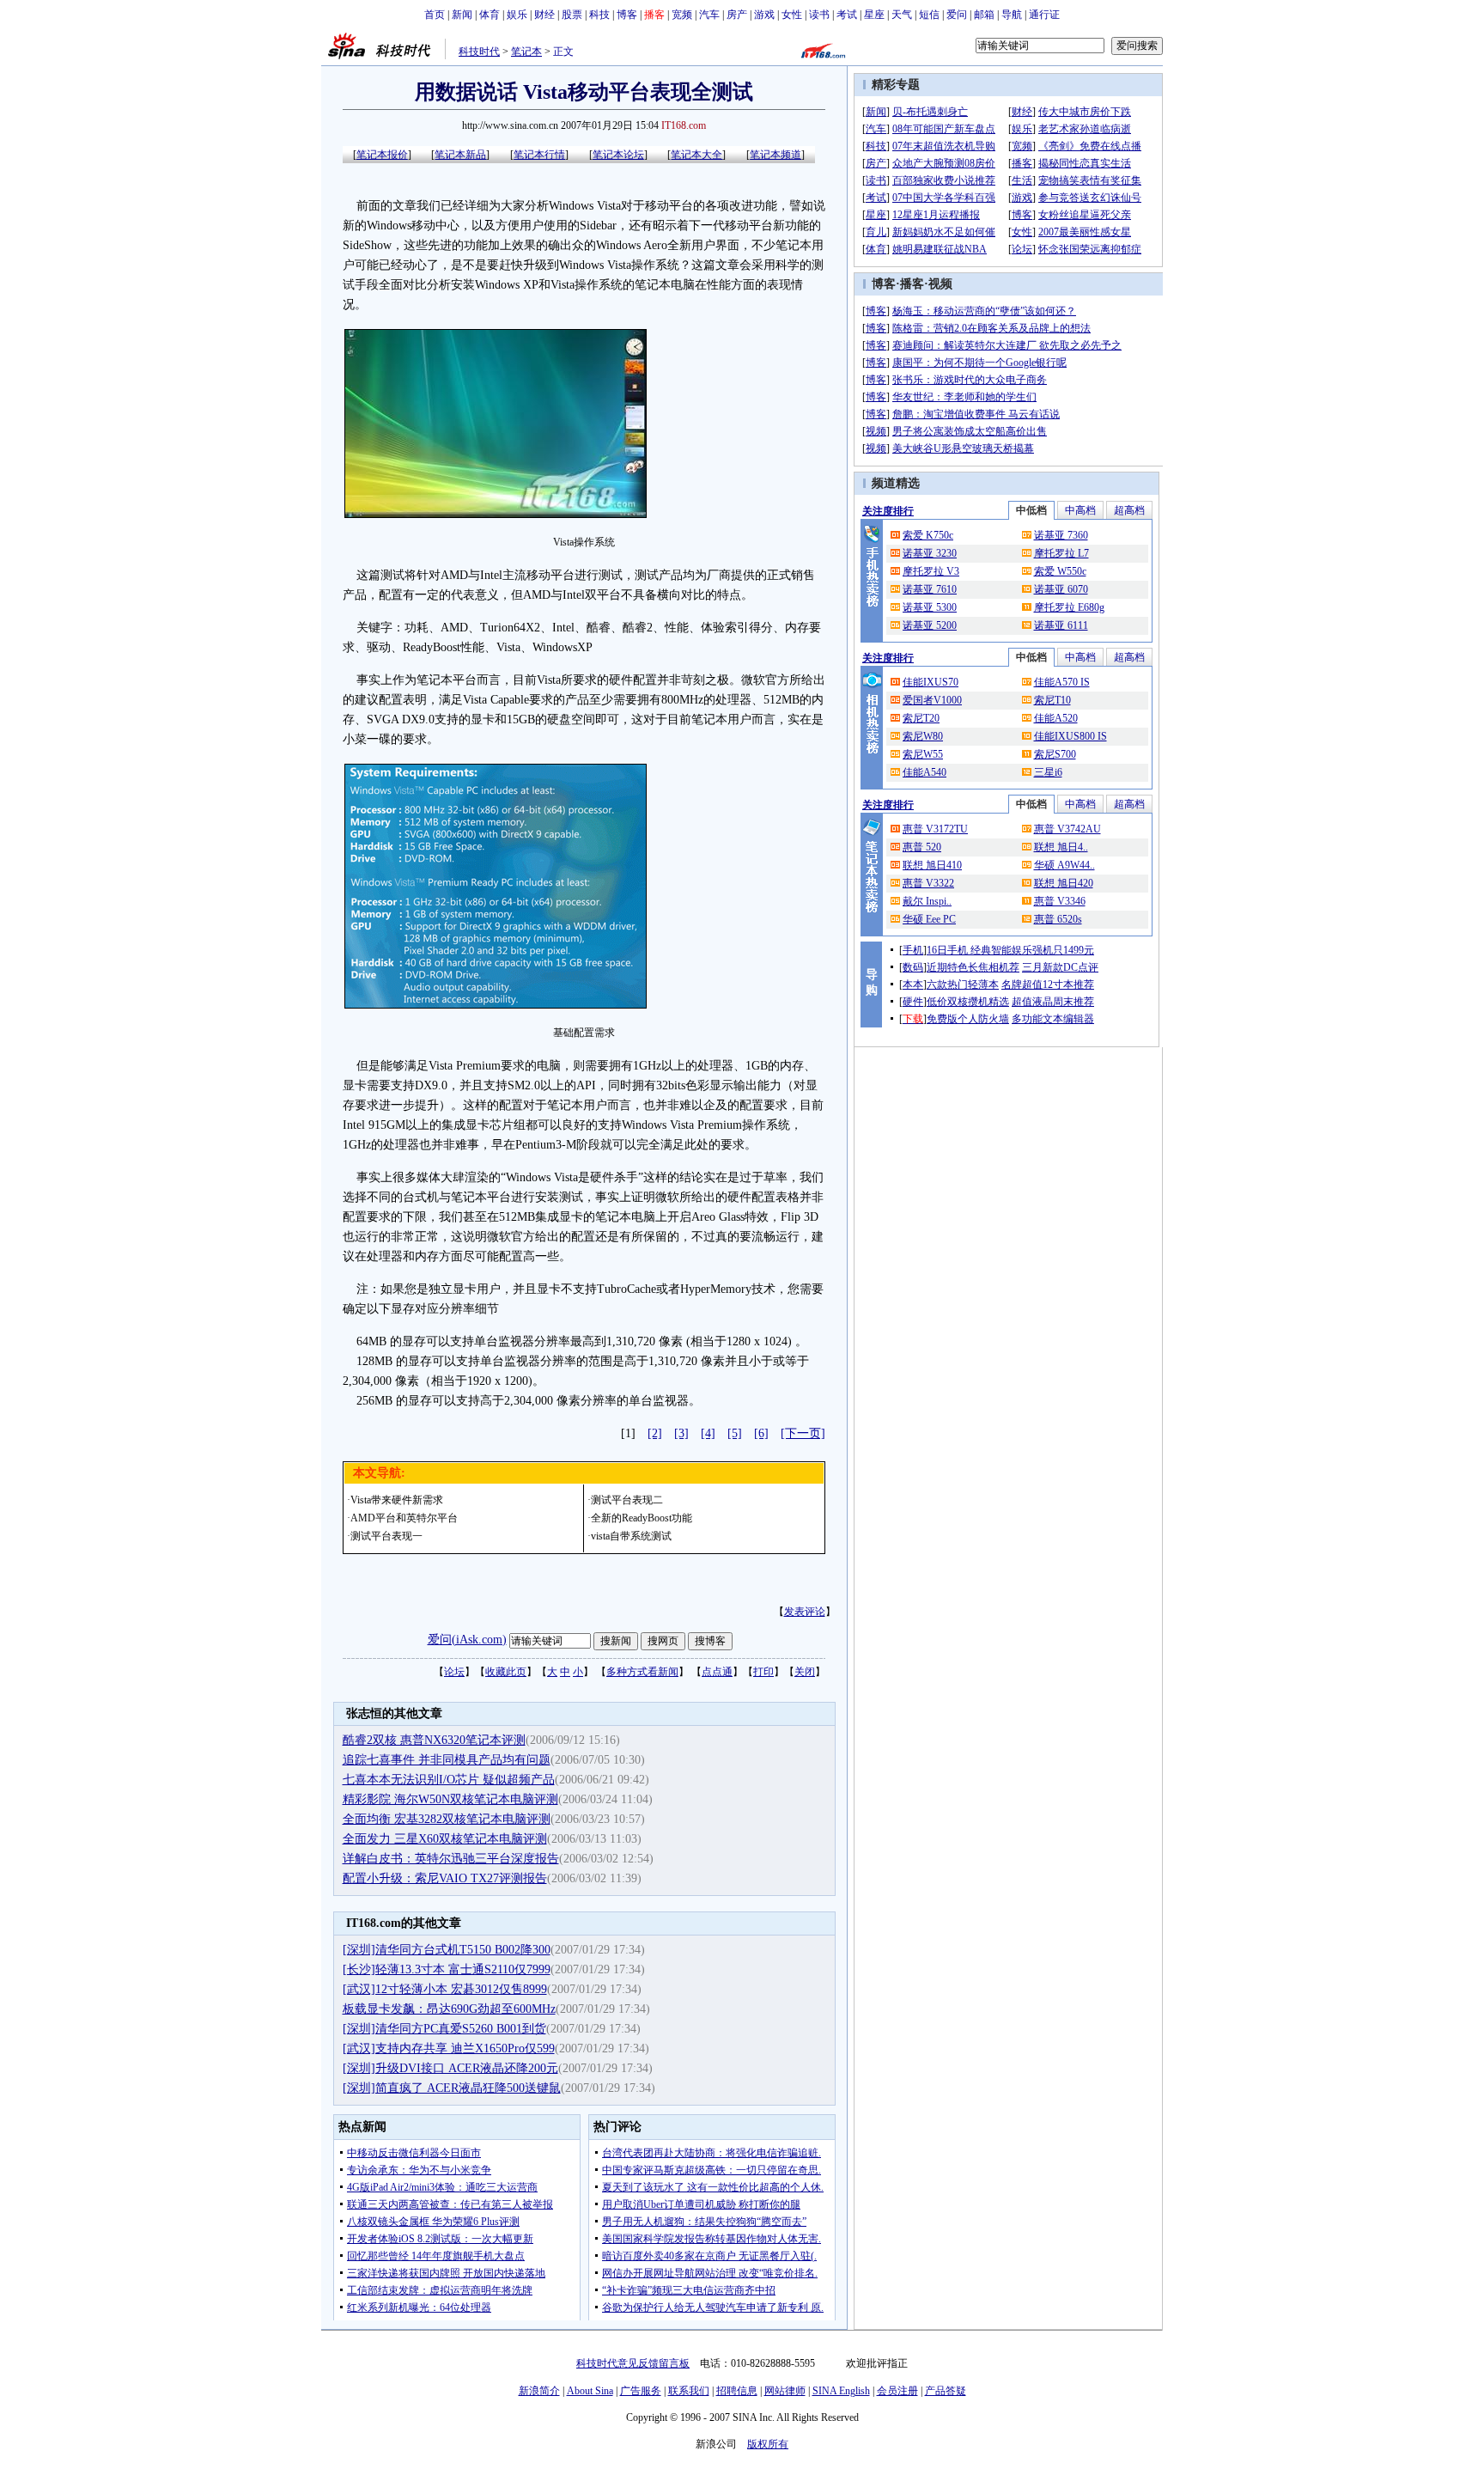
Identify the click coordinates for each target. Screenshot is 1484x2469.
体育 (490, 15)
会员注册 (897, 2391)
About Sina (590, 2391)
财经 (544, 15)
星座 (874, 15)
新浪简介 (539, 2391)
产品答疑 (946, 2391)
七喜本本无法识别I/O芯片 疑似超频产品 (449, 1780)
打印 (763, 1672)
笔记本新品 (460, 155)
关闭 (805, 1672)
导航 (1012, 15)
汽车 (709, 15)
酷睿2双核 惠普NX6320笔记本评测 (434, 1740)
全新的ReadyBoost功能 (642, 1518)
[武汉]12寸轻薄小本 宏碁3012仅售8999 (445, 1989)
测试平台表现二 (627, 1500)
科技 (599, 15)
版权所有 (768, 2444)
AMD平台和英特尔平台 (404, 1518)
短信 (929, 15)
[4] (708, 1433)
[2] (655, 1433)
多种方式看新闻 (642, 1672)
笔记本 (526, 52)
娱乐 (517, 15)
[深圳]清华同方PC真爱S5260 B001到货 (444, 2029)
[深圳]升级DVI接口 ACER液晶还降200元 (450, 2068)
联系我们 (689, 2391)
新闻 (462, 15)
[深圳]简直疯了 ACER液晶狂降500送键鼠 (452, 2088)
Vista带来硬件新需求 (397, 1500)
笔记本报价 (382, 155)
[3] (681, 1433)
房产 (737, 15)
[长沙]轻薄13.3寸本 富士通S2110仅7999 (447, 1969)
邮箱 (984, 15)
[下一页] (803, 1433)
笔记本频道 (775, 155)
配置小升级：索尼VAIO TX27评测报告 (445, 1878)
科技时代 (479, 52)
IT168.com (684, 125)
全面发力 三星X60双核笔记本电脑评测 (445, 1839)
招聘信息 (737, 2391)
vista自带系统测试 (631, 1536)
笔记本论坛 (618, 155)
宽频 (682, 15)
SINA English (841, 2391)
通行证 (1044, 15)
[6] (761, 1433)
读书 (819, 15)
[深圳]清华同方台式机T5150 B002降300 (447, 1950)
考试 (847, 15)
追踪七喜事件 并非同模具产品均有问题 (447, 1760)
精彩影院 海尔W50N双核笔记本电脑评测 (450, 1799)
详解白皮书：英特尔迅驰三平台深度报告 (451, 1859)
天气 (902, 15)
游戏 (764, 15)
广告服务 (641, 2391)
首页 (435, 15)
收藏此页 (506, 1672)
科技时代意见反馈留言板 (633, 2363)
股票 (572, 15)
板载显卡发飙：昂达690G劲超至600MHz (449, 2009)
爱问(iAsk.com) (467, 1640)
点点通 (717, 1672)
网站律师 (785, 2391)
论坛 (454, 1672)
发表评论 (805, 1612)
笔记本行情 (539, 155)
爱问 (957, 15)
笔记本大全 (696, 155)
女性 (792, 15)
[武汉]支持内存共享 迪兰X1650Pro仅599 (449, 2048)
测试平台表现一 (386, 1536)
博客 (627, 15)
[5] (735, 1433)
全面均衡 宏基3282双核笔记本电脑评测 (447, 1819)
